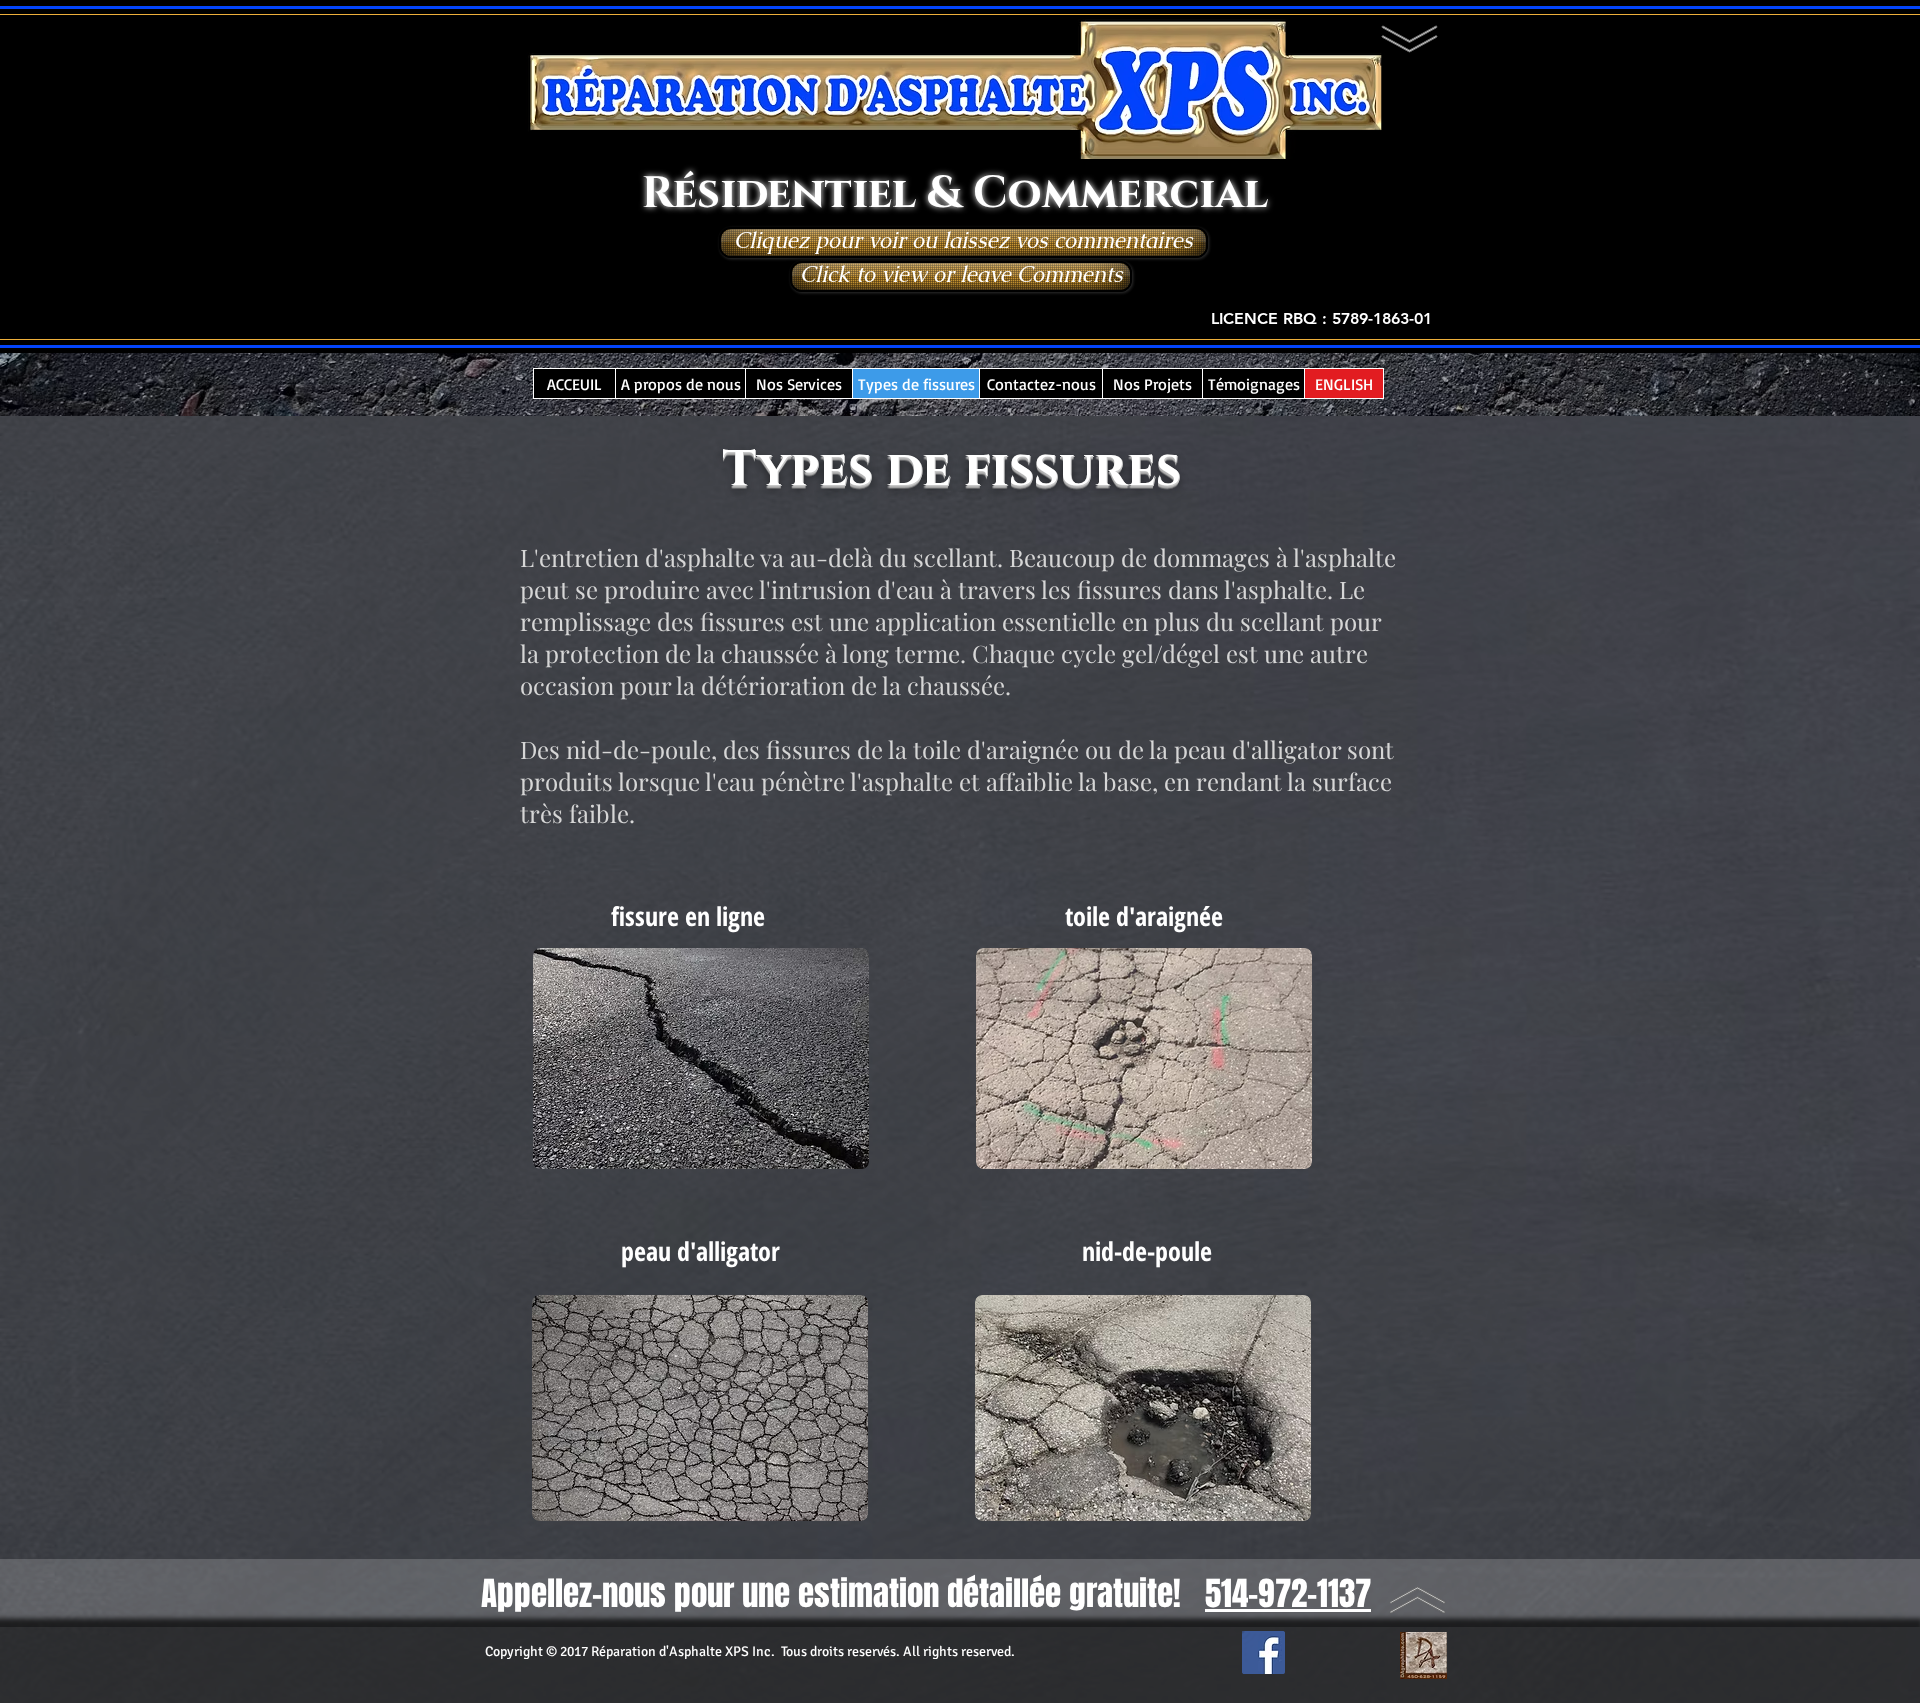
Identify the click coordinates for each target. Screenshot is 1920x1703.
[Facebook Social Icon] (1263, 1652)
